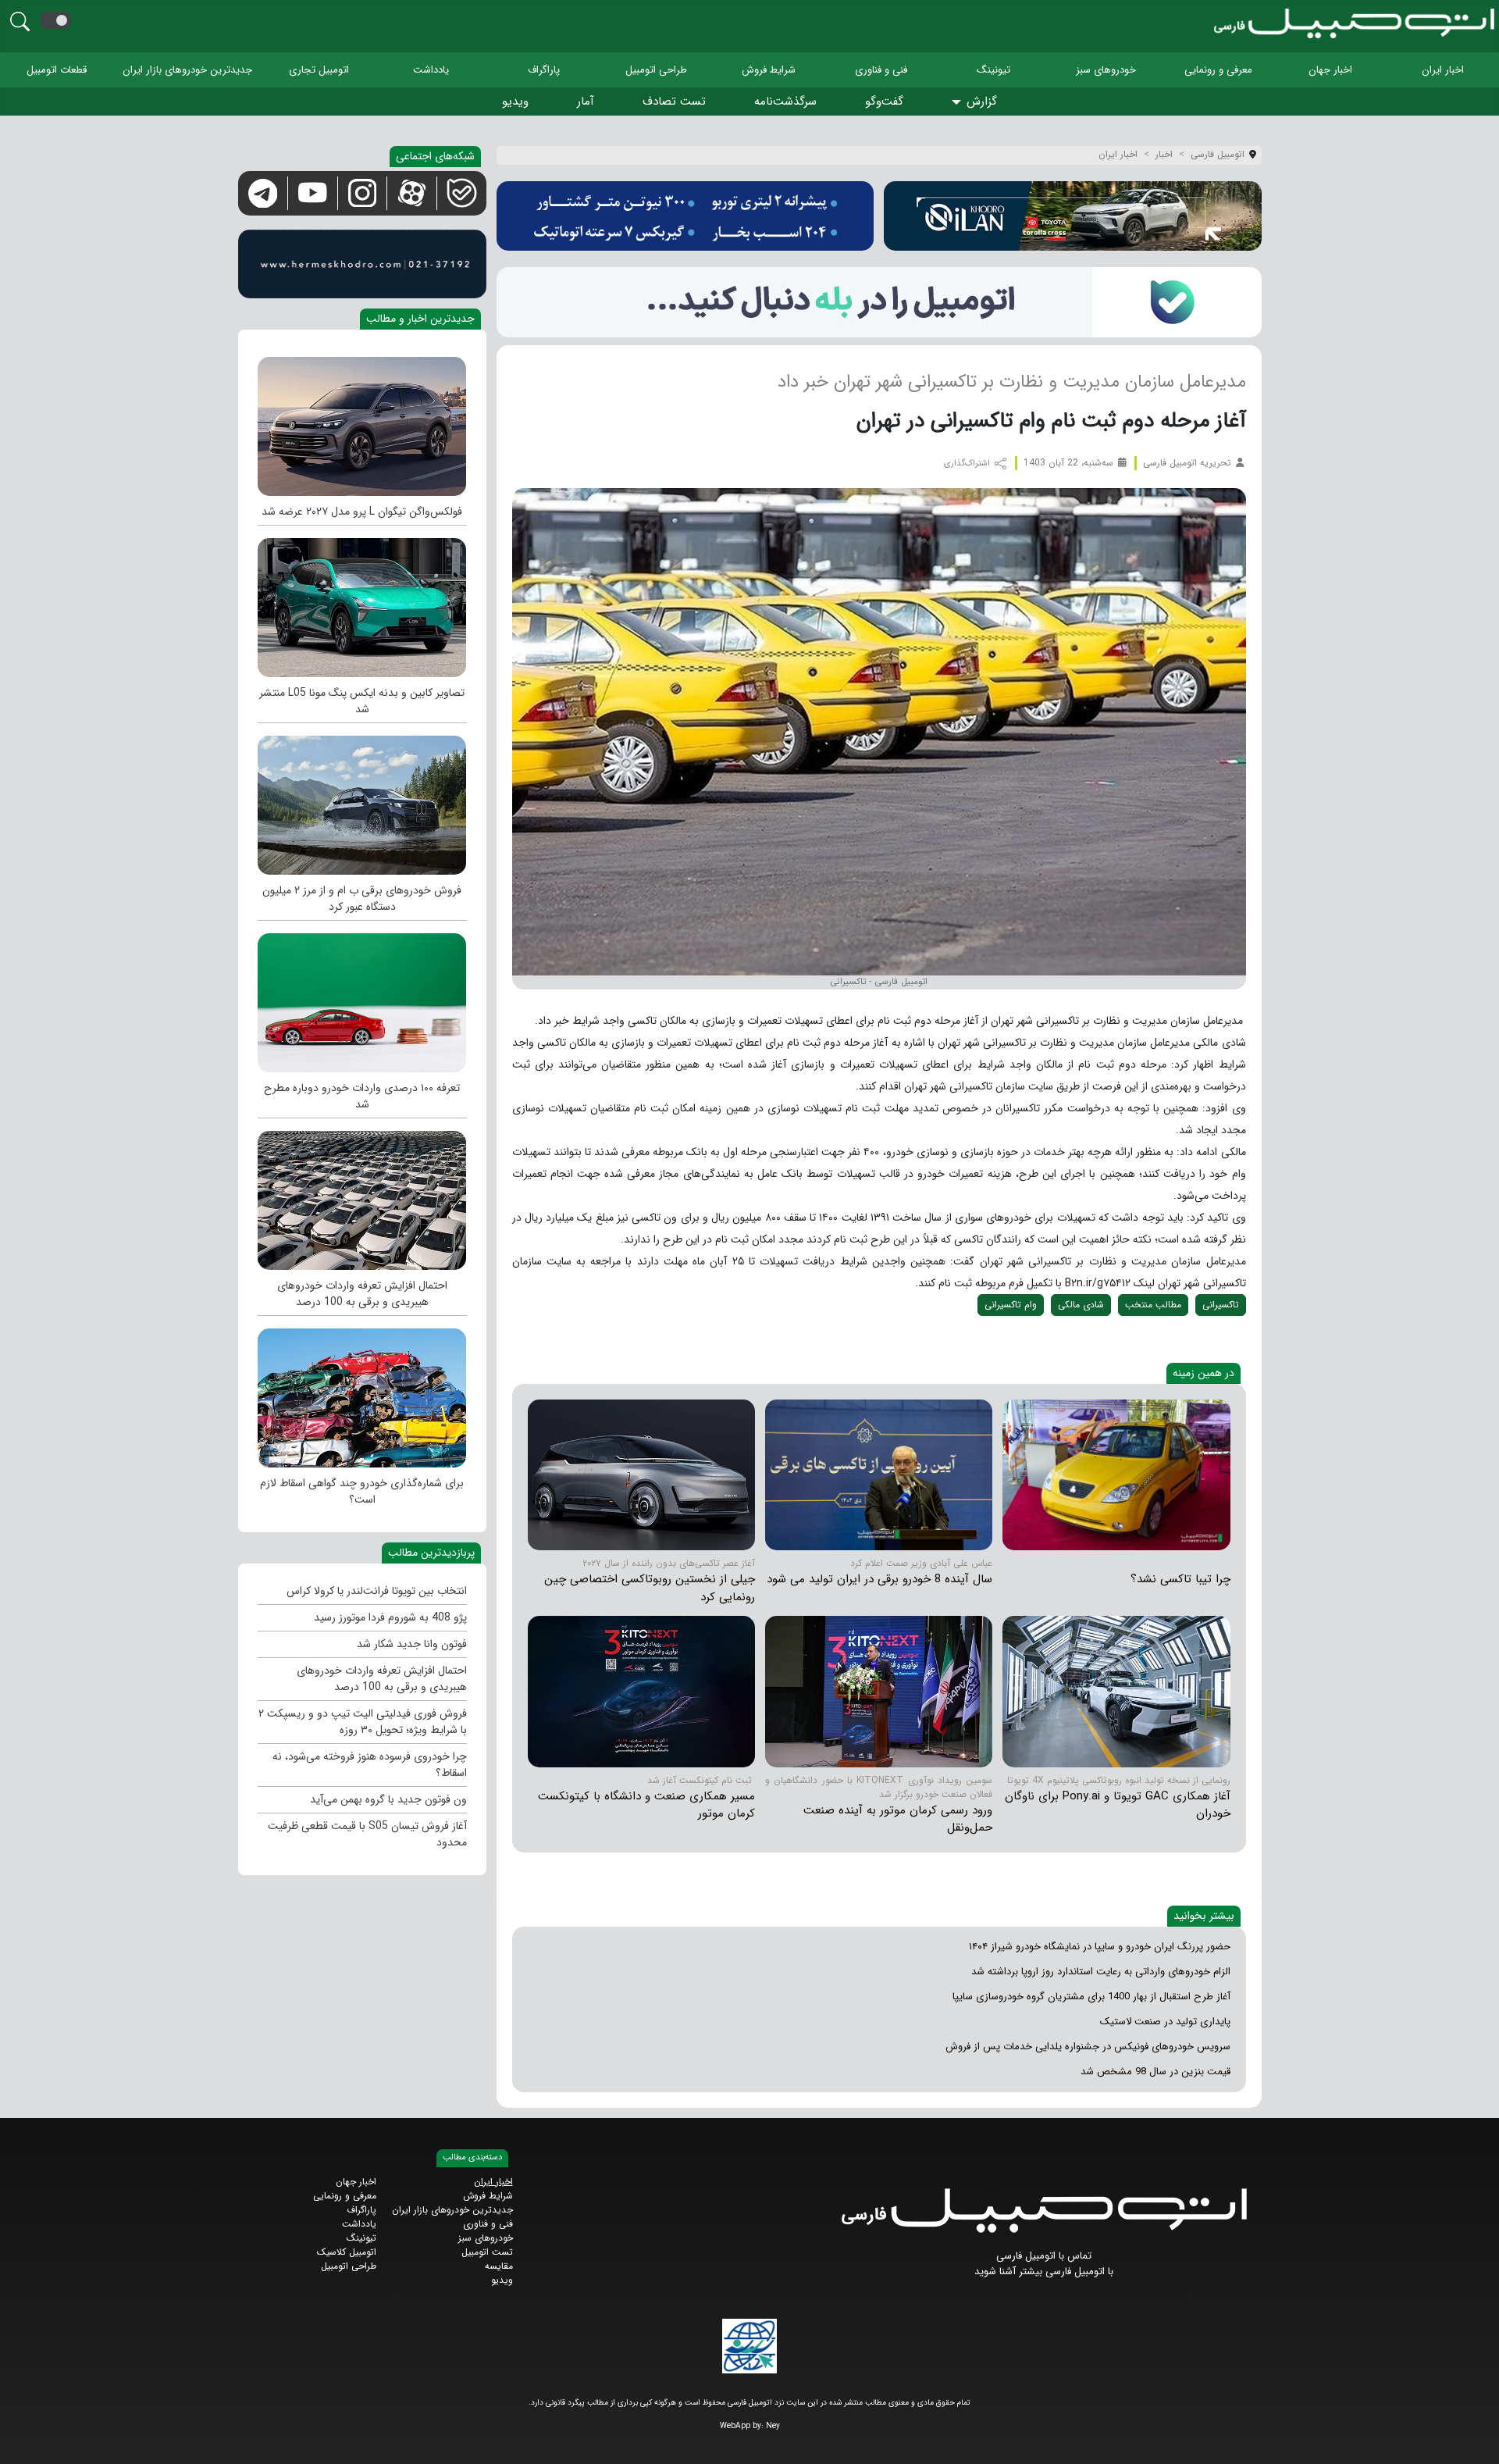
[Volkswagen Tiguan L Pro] (362, 423)
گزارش (982, 102)
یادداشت (431, 70)
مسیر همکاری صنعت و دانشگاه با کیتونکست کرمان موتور (646, 1805)
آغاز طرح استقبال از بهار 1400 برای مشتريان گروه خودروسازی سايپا (1091, 1997)
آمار (586, 102)
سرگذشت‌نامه (785, 102)
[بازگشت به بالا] (25, 2439)
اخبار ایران (1443, 70)
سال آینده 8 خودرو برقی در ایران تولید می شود (879, 1579)
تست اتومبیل (487, 2252)
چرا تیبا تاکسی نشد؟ (1180, 1579)
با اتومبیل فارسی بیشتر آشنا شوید (1044, 2271)
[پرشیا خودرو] (685, 216)
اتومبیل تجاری (319, 70)
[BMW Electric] (362, 801)
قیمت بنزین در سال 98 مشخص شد (1155, 2072)
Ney (773, 2426)
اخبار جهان (1330, 70)
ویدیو (515, 102)
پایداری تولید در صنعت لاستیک (1165, 2022)
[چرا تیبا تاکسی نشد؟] (1116, 1474)
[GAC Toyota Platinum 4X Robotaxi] (1116, 1691)
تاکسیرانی (1221, 1305)
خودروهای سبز (1106, 70)
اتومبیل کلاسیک (347, 2252)
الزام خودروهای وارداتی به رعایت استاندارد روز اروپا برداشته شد (1101, 1972)
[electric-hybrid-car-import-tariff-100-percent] (362, 1196)
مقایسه (499, 2266)
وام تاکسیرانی (1011, 1305)
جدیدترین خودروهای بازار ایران (187, 70)
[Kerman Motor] (879, 1691)
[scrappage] (362, 1394)
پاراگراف (544, 70)
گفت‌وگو (884, 102)
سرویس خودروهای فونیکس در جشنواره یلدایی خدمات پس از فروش (1088, 2047)
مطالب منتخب (1153, 1305)
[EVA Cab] (641, 1474)
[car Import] (362, 999)
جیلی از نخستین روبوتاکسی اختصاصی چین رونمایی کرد (650, 1588)
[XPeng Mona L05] (362, 604)
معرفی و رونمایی (1218, 70)
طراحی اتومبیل (656, 70)
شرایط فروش (769, 70)
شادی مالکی (1081, 1305)
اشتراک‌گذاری (968, 464)
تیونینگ (993, 70)
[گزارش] (959, 103)
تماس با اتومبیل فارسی (1044, 2256)
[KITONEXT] (641, 1691)
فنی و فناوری (881, 70)
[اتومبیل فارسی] (879, 302)
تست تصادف (674, 102)
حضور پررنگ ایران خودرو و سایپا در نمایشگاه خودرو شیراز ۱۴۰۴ (1100, 1947)
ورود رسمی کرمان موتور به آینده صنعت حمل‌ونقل (898, 1819)
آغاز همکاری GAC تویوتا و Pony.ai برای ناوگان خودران (1118, 1805)
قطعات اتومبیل (57, 70)
